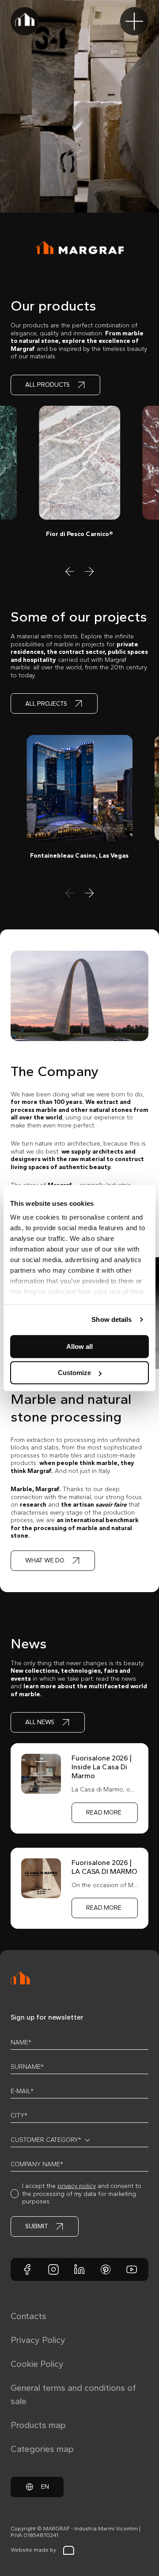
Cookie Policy (37, 2364)
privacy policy (77, 2186)
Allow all (79, 1346)
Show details (112, 1319)
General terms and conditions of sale (73, 2394)
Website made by (33, 2550)
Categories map (42, 2449)
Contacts (28, 2316)
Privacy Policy (38, 2340)
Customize (74, 1373)
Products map (38, 2425)
